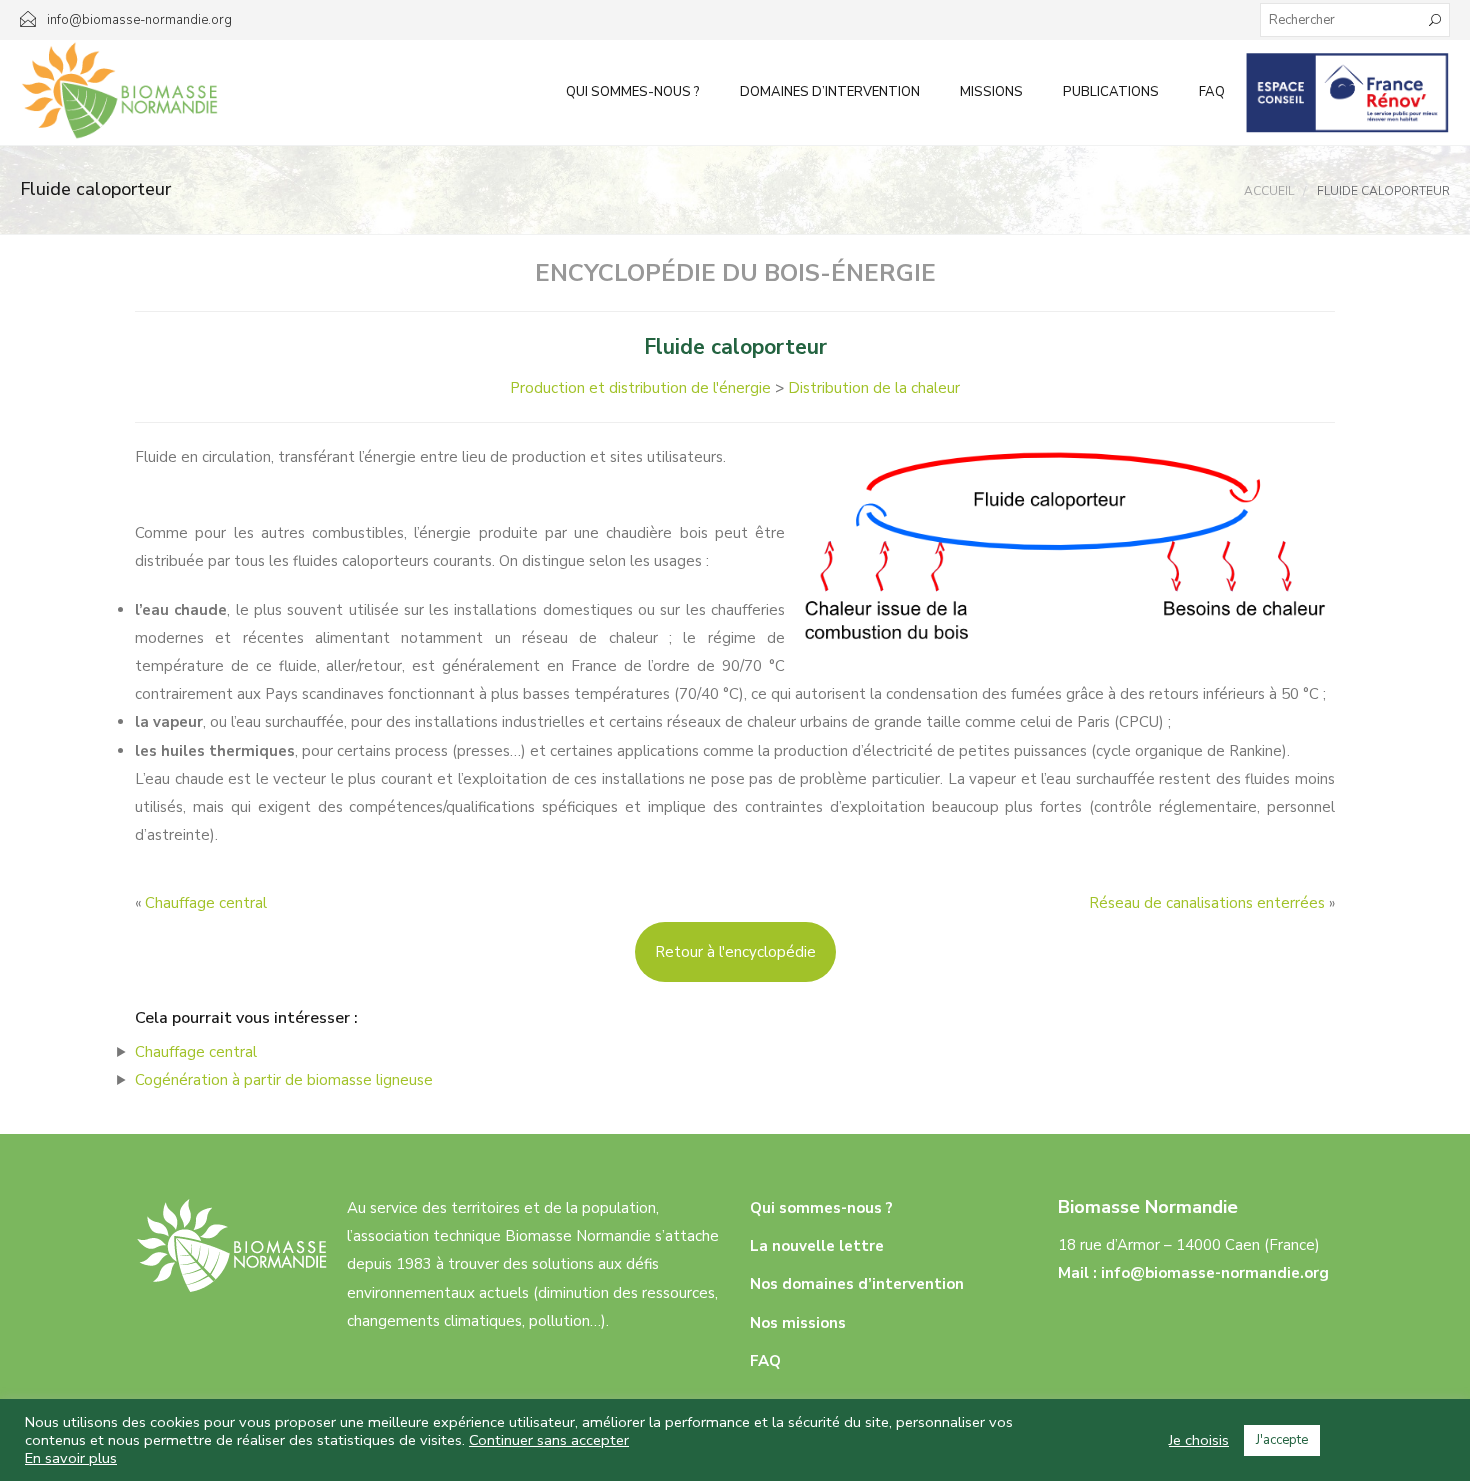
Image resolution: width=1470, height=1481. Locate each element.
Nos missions (798, 1323)
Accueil (1269, 191)
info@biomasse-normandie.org (1215, 1273)
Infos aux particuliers (1347, 92)
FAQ (1212, 92)
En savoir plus (71, 1458)
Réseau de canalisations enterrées (1207, 903)
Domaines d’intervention (830, 92)
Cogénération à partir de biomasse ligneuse (284, 1080)
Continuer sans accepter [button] (549, 1440)
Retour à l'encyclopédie (735, 952)
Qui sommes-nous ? (633, 92)
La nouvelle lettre (817, 1246)
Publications (1111, 92)
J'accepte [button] (1282, 1440)
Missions (991, 92)
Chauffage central (206, 903)
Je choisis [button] (1199, 1440)
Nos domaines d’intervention (857, 1284)
